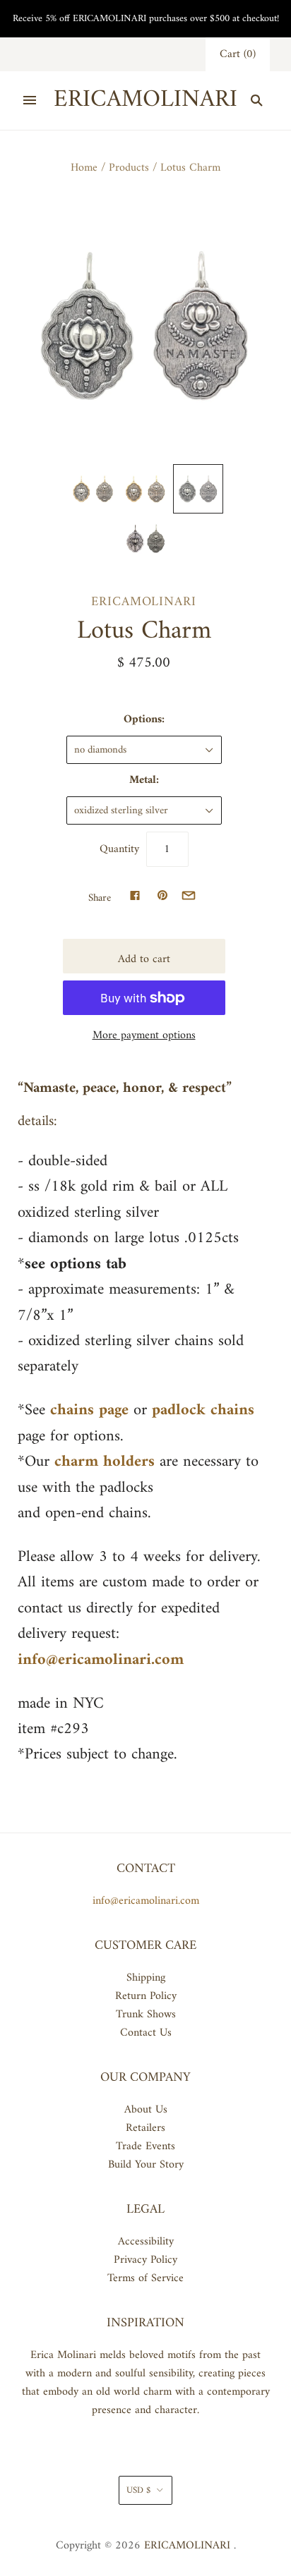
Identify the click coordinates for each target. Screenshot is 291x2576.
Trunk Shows (146, 2015)
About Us (146, 2110)
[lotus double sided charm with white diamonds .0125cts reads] (145, 538)
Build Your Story (146, 2165)
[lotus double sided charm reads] (93, 489)
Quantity (119, 849)
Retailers (145, 2128)
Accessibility (146, 2242)
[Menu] (30, 100)
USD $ (138, 2490)
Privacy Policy (145, 2260)
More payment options (144, 1035)
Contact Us (146, 2033)
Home (84, 168)
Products (129, 168)
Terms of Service (145, 2278)
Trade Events (145, 2146)
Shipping (146, 1978)
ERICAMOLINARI (144, 602)
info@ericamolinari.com (146, 1901)
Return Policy (146, 1996)
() (238, 54)
